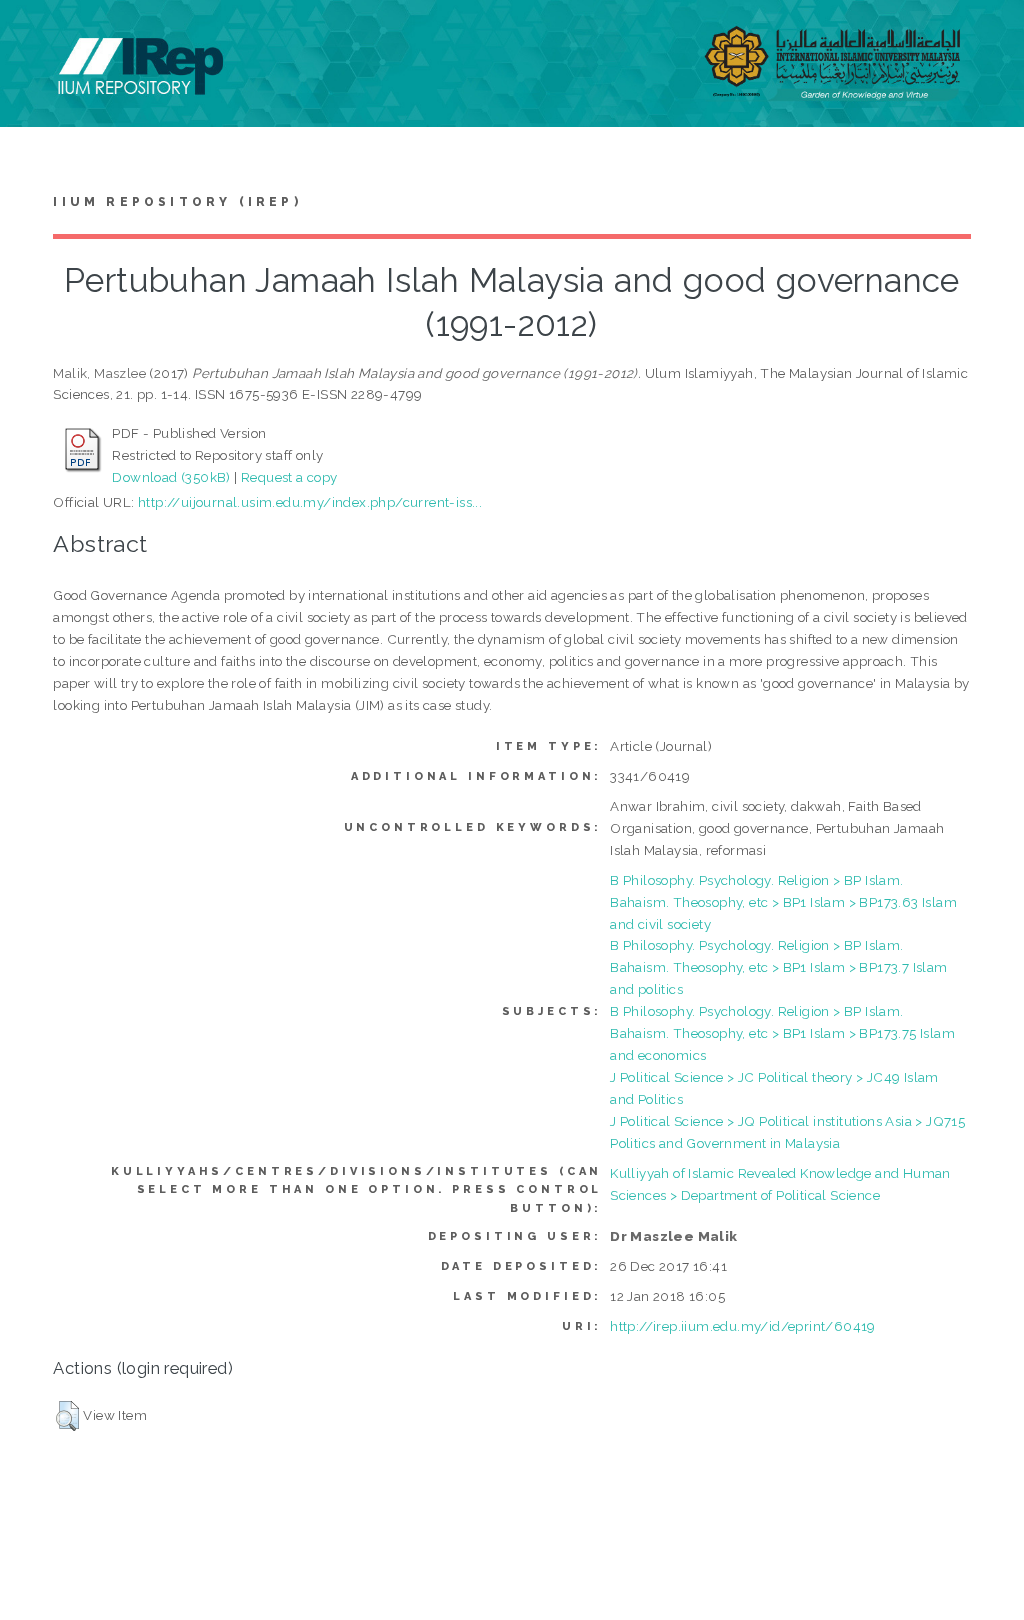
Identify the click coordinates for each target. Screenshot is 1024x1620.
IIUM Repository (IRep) (177, 202)
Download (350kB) (171, 477)
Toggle (36, 37)
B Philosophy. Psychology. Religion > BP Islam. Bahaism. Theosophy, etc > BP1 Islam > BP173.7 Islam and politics (778, 967)
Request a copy (289, 477)
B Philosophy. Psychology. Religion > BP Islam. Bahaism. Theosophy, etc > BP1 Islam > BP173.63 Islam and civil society (783, 902)
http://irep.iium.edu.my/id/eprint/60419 (743, 1326)
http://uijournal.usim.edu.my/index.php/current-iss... (310, 502)
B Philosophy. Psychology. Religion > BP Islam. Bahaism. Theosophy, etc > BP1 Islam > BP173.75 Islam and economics (782, 1033)
